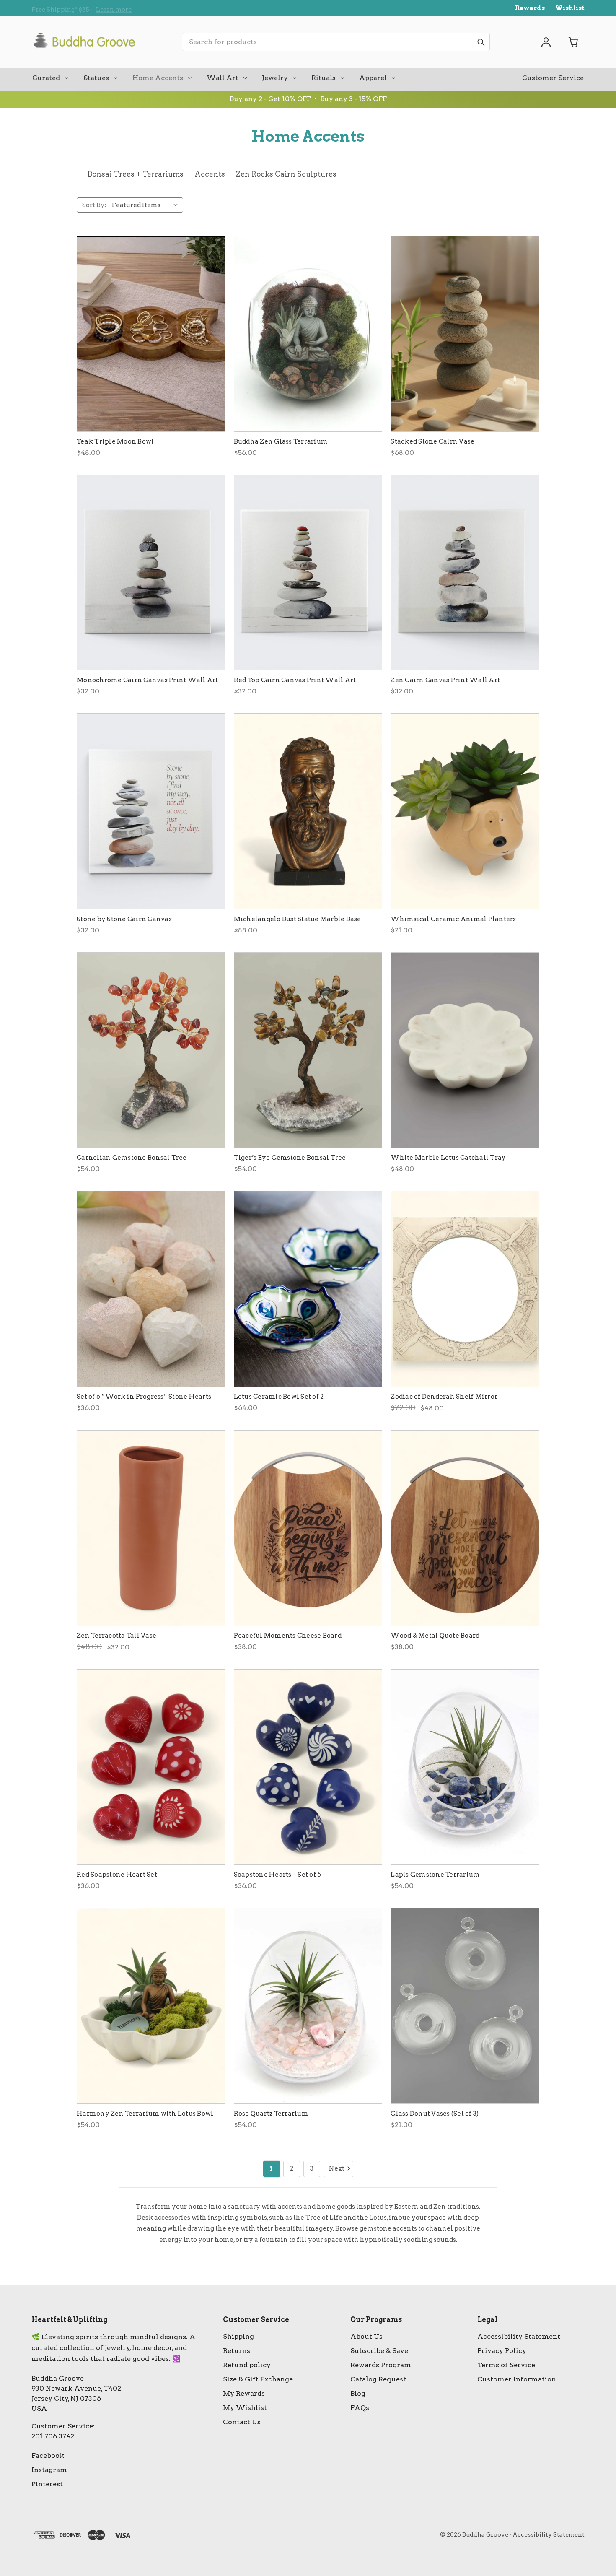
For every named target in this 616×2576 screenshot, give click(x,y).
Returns (237, 2351)
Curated (46, 78)
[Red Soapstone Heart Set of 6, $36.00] (151, 1767)
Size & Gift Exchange (258, 2379)
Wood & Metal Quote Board (435, 1636)
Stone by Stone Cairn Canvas (124, 919)
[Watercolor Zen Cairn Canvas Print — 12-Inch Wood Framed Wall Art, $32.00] (465, 573)
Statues (96, 78)
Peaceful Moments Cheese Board (288, 1636)
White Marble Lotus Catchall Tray (448, 1158)
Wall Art (223, 78)
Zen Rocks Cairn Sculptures (286, 174)
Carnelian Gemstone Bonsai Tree (132, 1158)
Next (337, 2168)
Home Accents (158, 78)
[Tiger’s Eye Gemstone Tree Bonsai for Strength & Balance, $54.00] (308, 1050)
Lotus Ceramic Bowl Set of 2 (279, 1397)
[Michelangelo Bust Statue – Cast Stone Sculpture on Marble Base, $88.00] (308, 811)
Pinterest (47, 2484)
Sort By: (94, 205)
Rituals (324, 78)
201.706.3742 (53, 2436)
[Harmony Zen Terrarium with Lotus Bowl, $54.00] (151, 2006)
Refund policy (247, 2365)
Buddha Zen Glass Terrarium (281, 441)
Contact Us (242, 2422)
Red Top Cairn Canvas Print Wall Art (295, 680)
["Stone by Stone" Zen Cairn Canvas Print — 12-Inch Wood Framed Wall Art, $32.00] (151, 811)
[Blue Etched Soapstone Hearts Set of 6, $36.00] (308, 1767)
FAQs (360, 2408)
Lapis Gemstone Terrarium (435, 1875)
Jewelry (275, 78)
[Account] (546, 42)
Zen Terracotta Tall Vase (116, 1636)
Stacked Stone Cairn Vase (432, 441)
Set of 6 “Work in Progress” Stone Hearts (144, 1397)
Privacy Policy (502, 2351)
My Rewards (244, 2393)
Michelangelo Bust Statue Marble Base (298, 919)
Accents (210, 174)
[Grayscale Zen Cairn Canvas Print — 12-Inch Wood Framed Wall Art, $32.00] (151, 573)
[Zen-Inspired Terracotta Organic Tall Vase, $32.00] (151, 1528)
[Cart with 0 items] (574, 42)
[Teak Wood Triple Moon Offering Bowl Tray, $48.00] (151, 334)
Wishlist (570, 8)
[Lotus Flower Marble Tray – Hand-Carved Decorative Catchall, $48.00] (465, 1050)
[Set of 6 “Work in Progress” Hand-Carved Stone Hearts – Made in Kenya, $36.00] (151, 1289)
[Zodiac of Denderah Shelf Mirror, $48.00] (465, 1289)
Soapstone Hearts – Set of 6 (278, 1875)
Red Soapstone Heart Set (117, 1875)
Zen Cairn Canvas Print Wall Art (445, 680)
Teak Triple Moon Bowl (115, 441)
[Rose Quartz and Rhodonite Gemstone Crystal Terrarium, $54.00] (308, 2006)
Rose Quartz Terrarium (271, 2114)
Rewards (530, 8)
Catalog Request (378, 2379)
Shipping (238, 2336)
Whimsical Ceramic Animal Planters (453, 919)
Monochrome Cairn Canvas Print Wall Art (148, 680)
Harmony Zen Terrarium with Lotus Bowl (145, 2114)
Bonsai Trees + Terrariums (136, 174)
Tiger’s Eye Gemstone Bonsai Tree (290, 1158)
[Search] (481, 42)
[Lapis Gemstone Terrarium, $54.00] (465, 1767)
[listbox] (147, 205)
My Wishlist (245, 2408)
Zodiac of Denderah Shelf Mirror (444, 1397)
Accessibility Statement (519, 2336)
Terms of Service (506, 2365)
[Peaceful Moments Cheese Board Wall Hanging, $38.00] (308, 1528)
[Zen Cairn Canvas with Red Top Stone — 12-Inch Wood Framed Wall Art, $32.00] (308, 573)
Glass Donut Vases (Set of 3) (435, 2114)
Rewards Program (381, 2365)
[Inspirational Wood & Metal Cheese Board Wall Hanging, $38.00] (465, 1528)
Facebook (48, 2455)
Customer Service (553, 78)
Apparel (373, 78)
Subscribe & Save (379, 2351)
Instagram (49, 2470)
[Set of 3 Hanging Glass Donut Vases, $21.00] (465, 2006)
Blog (358, 2393)
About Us (366, 2336)
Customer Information (517, 2379)
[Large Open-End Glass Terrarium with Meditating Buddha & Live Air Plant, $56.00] (308, 334)
